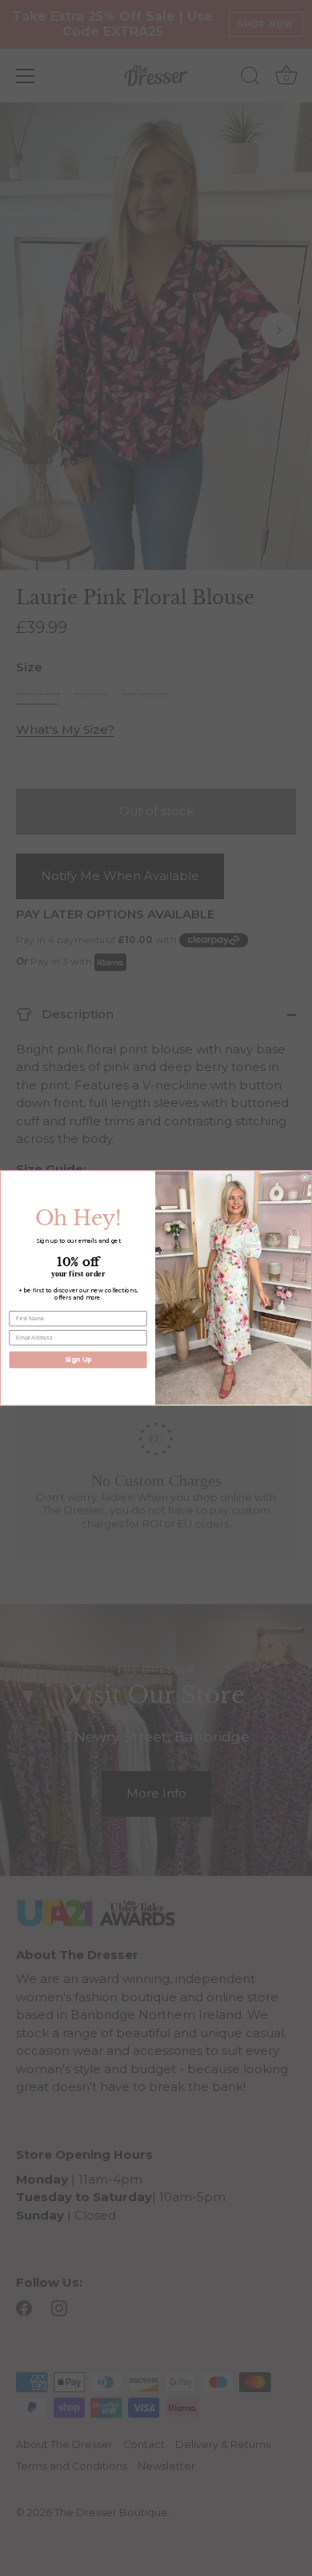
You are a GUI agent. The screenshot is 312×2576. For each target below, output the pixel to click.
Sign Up (78, 1360)
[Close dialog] (305, 1177)
